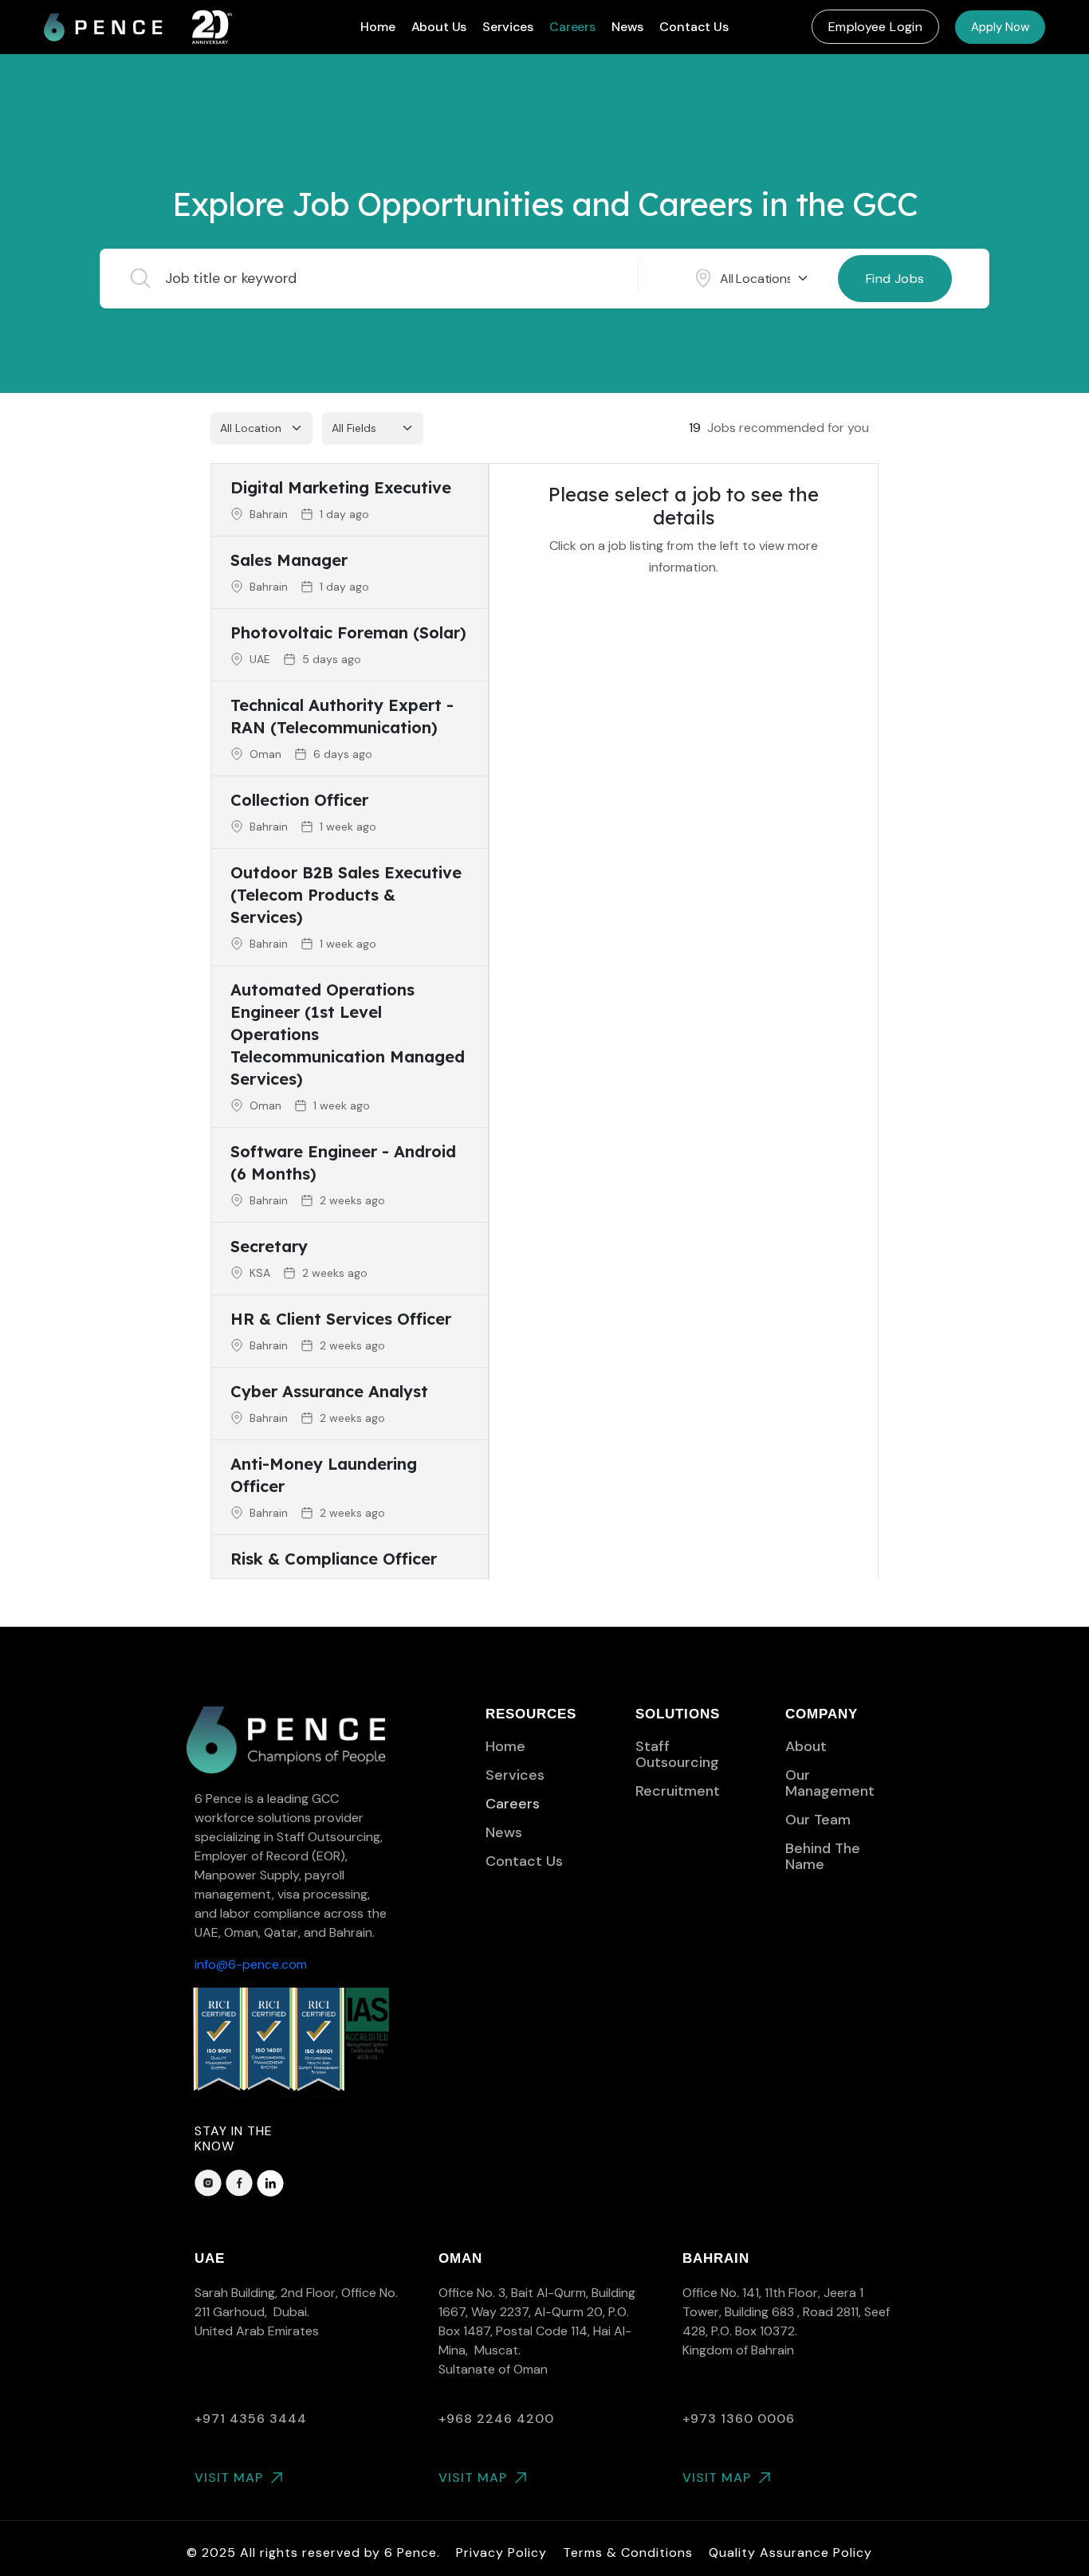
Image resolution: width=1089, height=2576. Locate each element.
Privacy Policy (501, 2552)
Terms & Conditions (628, 2552)
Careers (572, 27)
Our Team (818, 1820)
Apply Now (1000, 27)
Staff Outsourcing (677, 1754)
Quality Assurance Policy (790, 2552)
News (627, 27)
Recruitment (678, 1791)
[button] (875, 27)
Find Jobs (895, 279)
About (806, 1746)
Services (508, 27)
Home (377, 27)
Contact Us (694, 27)
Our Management (830, 1783)
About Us (439, 27)
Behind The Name (823, 1856)
